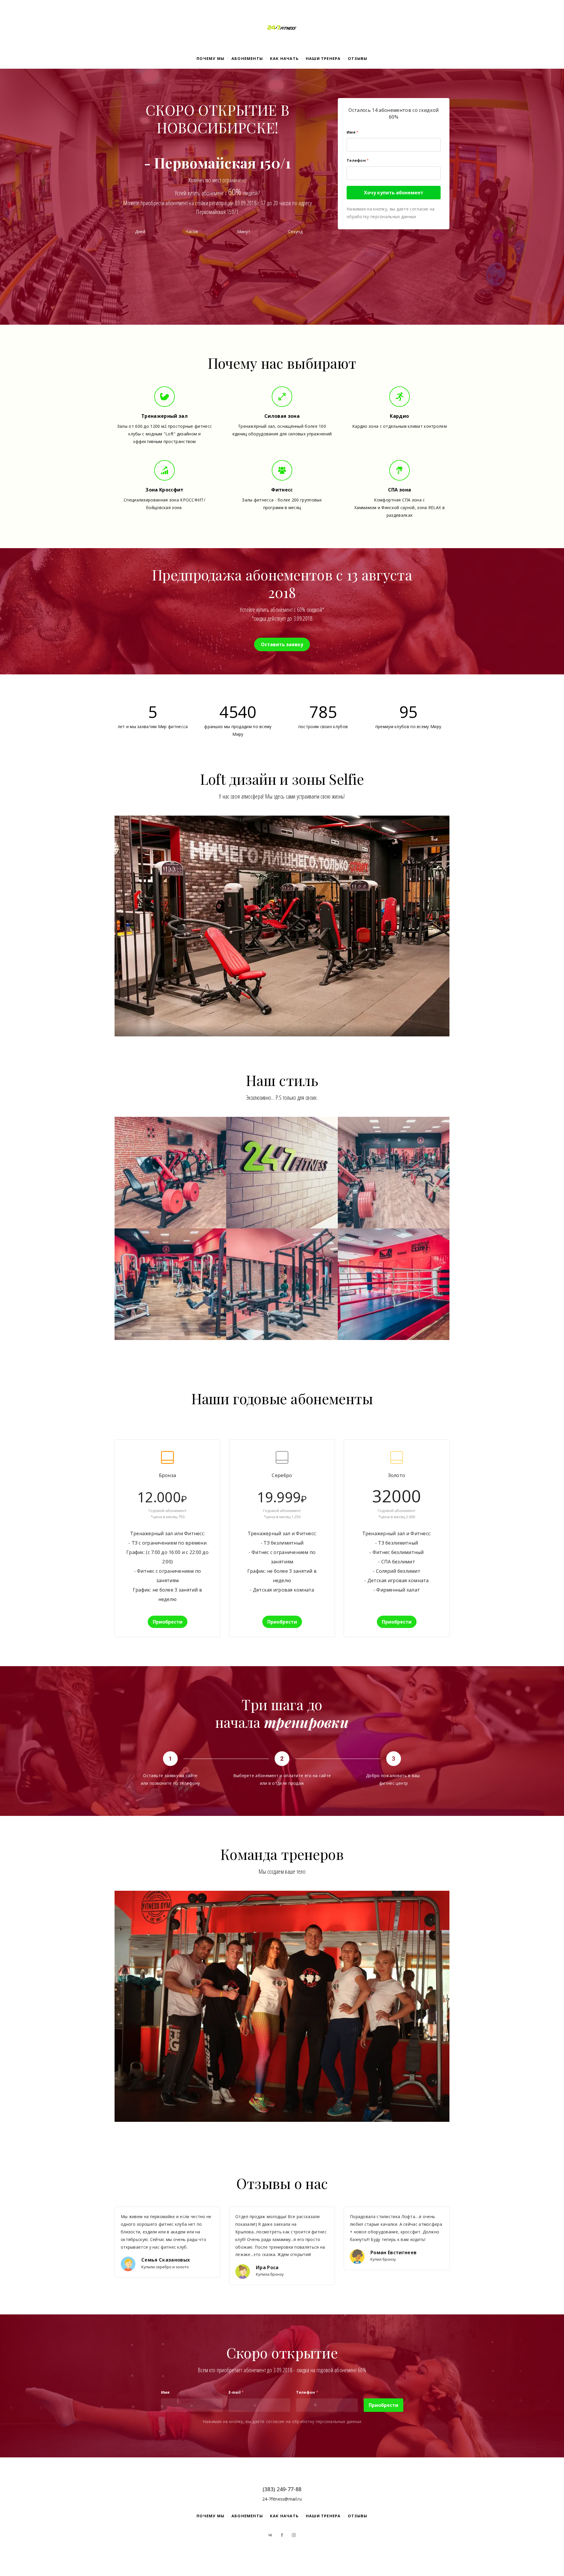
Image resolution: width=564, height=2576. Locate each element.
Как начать (284, 58)
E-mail (236, 2392)
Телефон (358, 160)
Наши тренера (323, 58)
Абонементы (247, 58)
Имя (352, 132)
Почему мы (210, 58)
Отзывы (358, 58)
